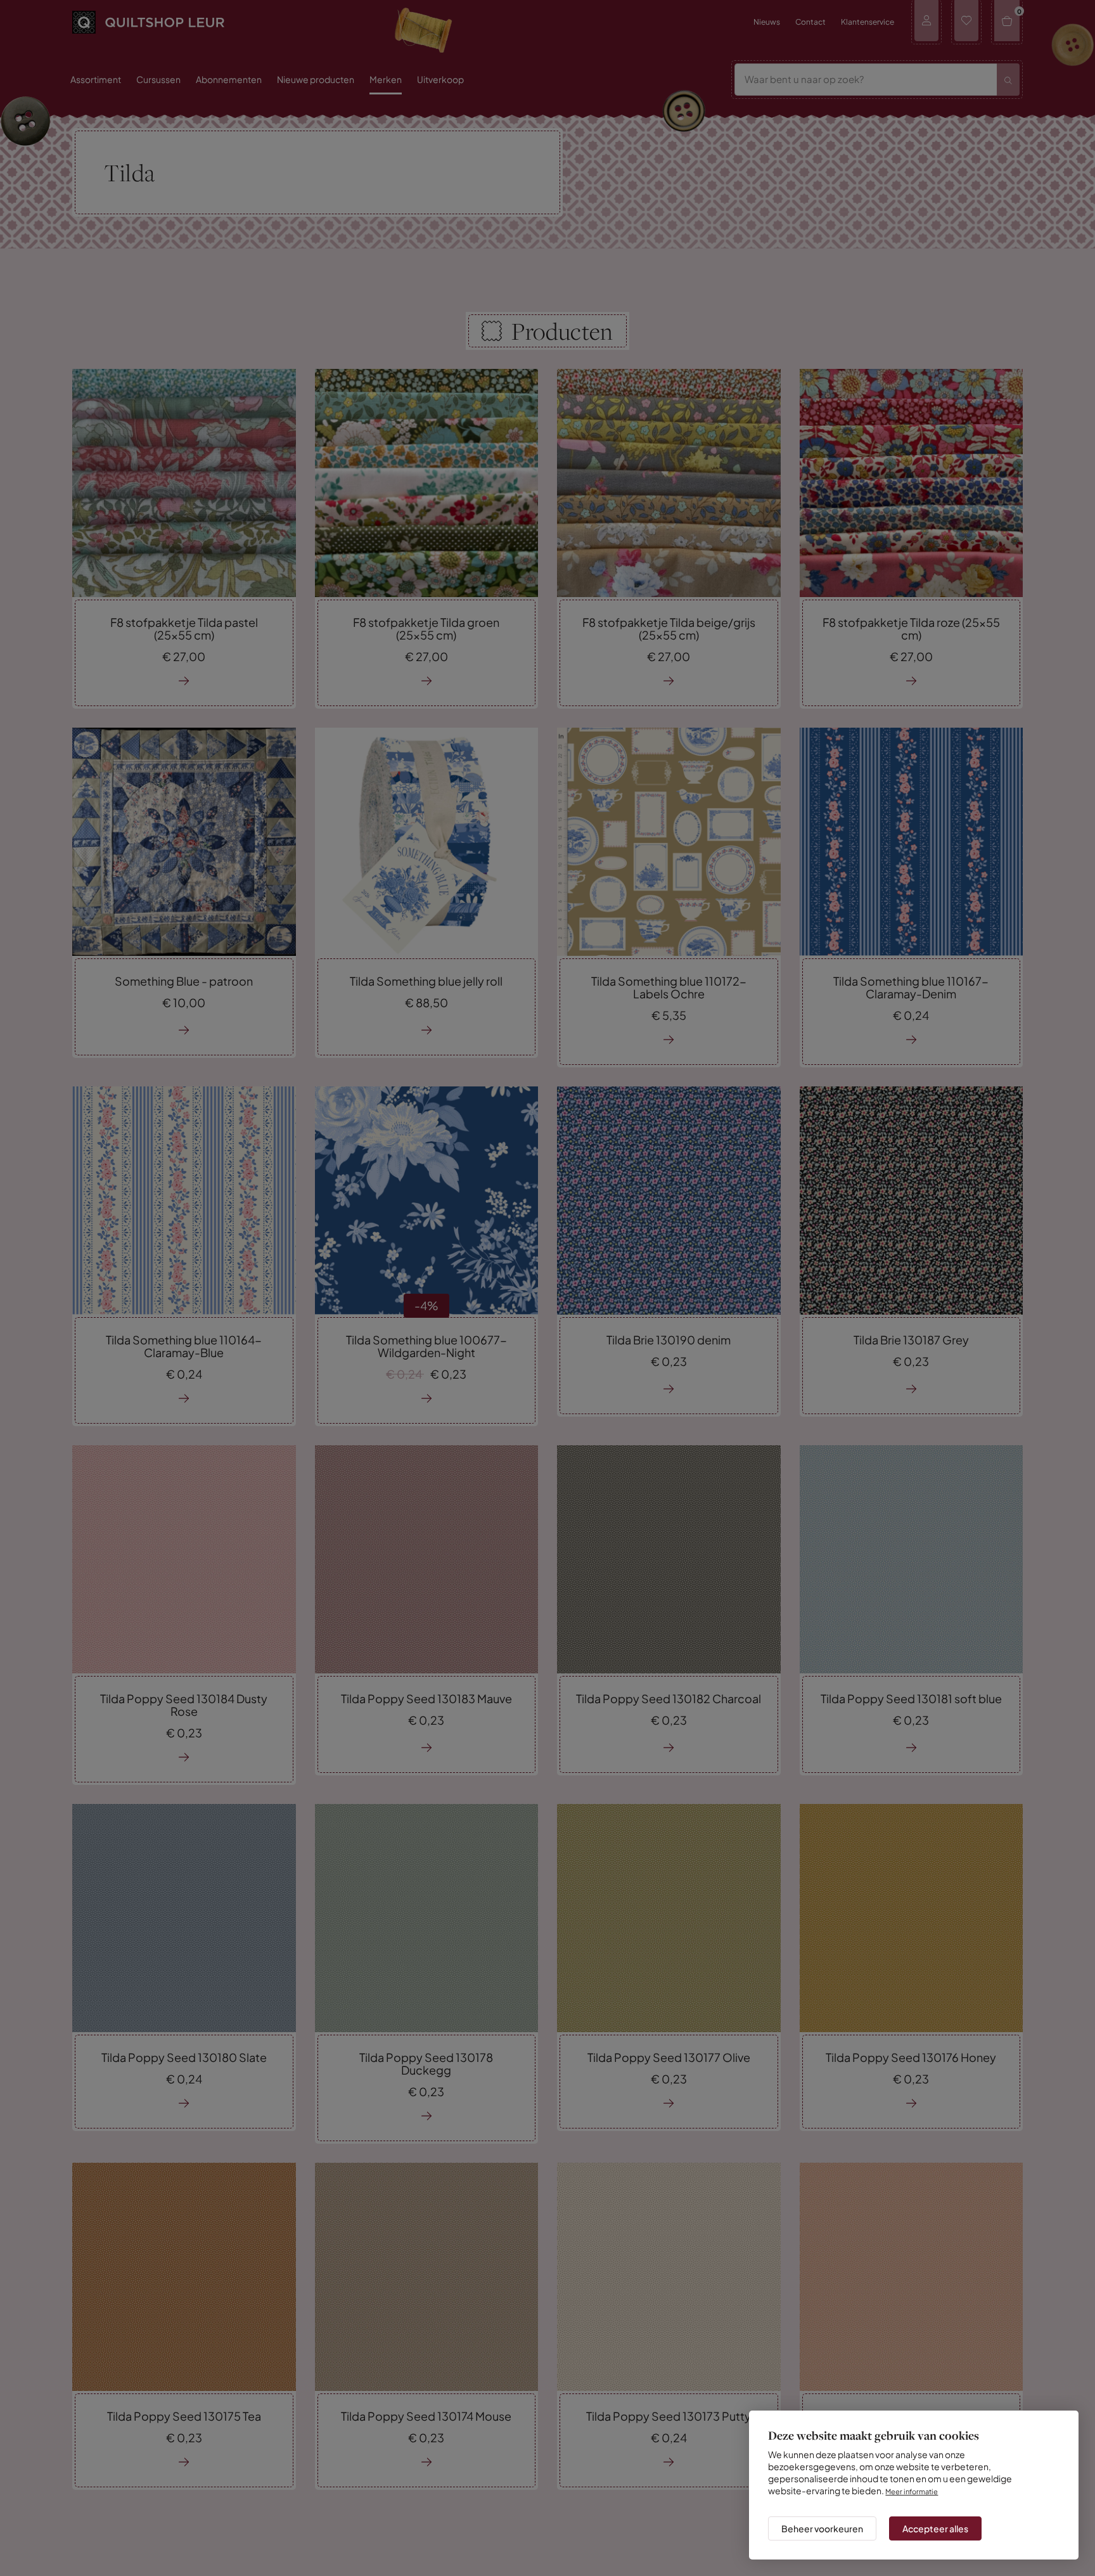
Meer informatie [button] (915, 2480)
